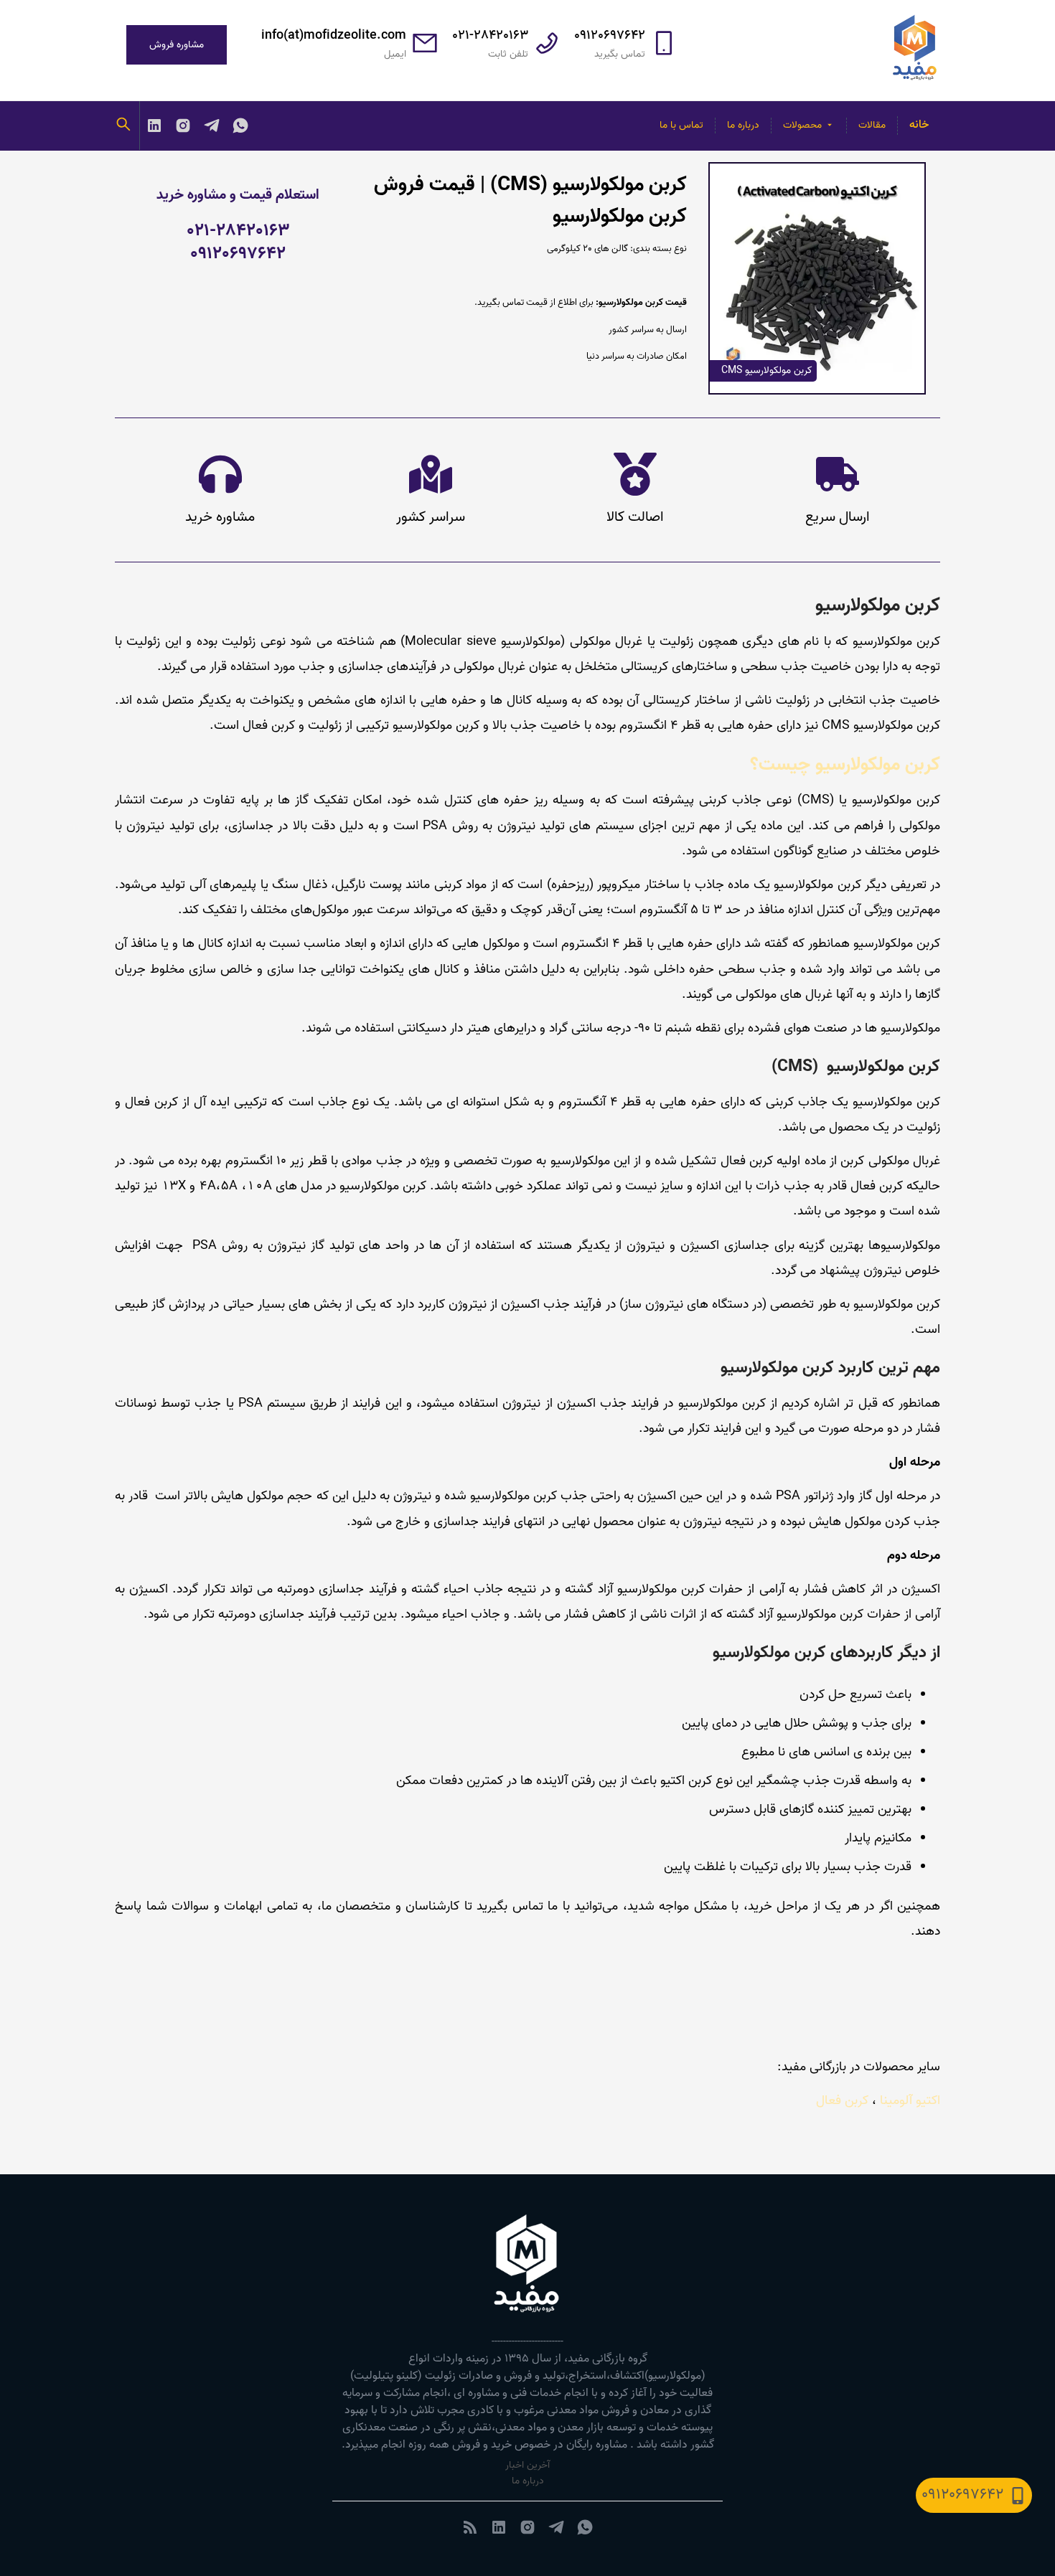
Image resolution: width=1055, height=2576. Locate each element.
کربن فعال (842, 2100)
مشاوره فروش (177, 45)
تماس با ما (681, 125)
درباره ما (743, 125)
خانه (919, 125)
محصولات (802, 125)
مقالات (872, 125)
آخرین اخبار (527, 2465)
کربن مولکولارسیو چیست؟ (845, 765)
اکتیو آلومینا (910, 2100)
